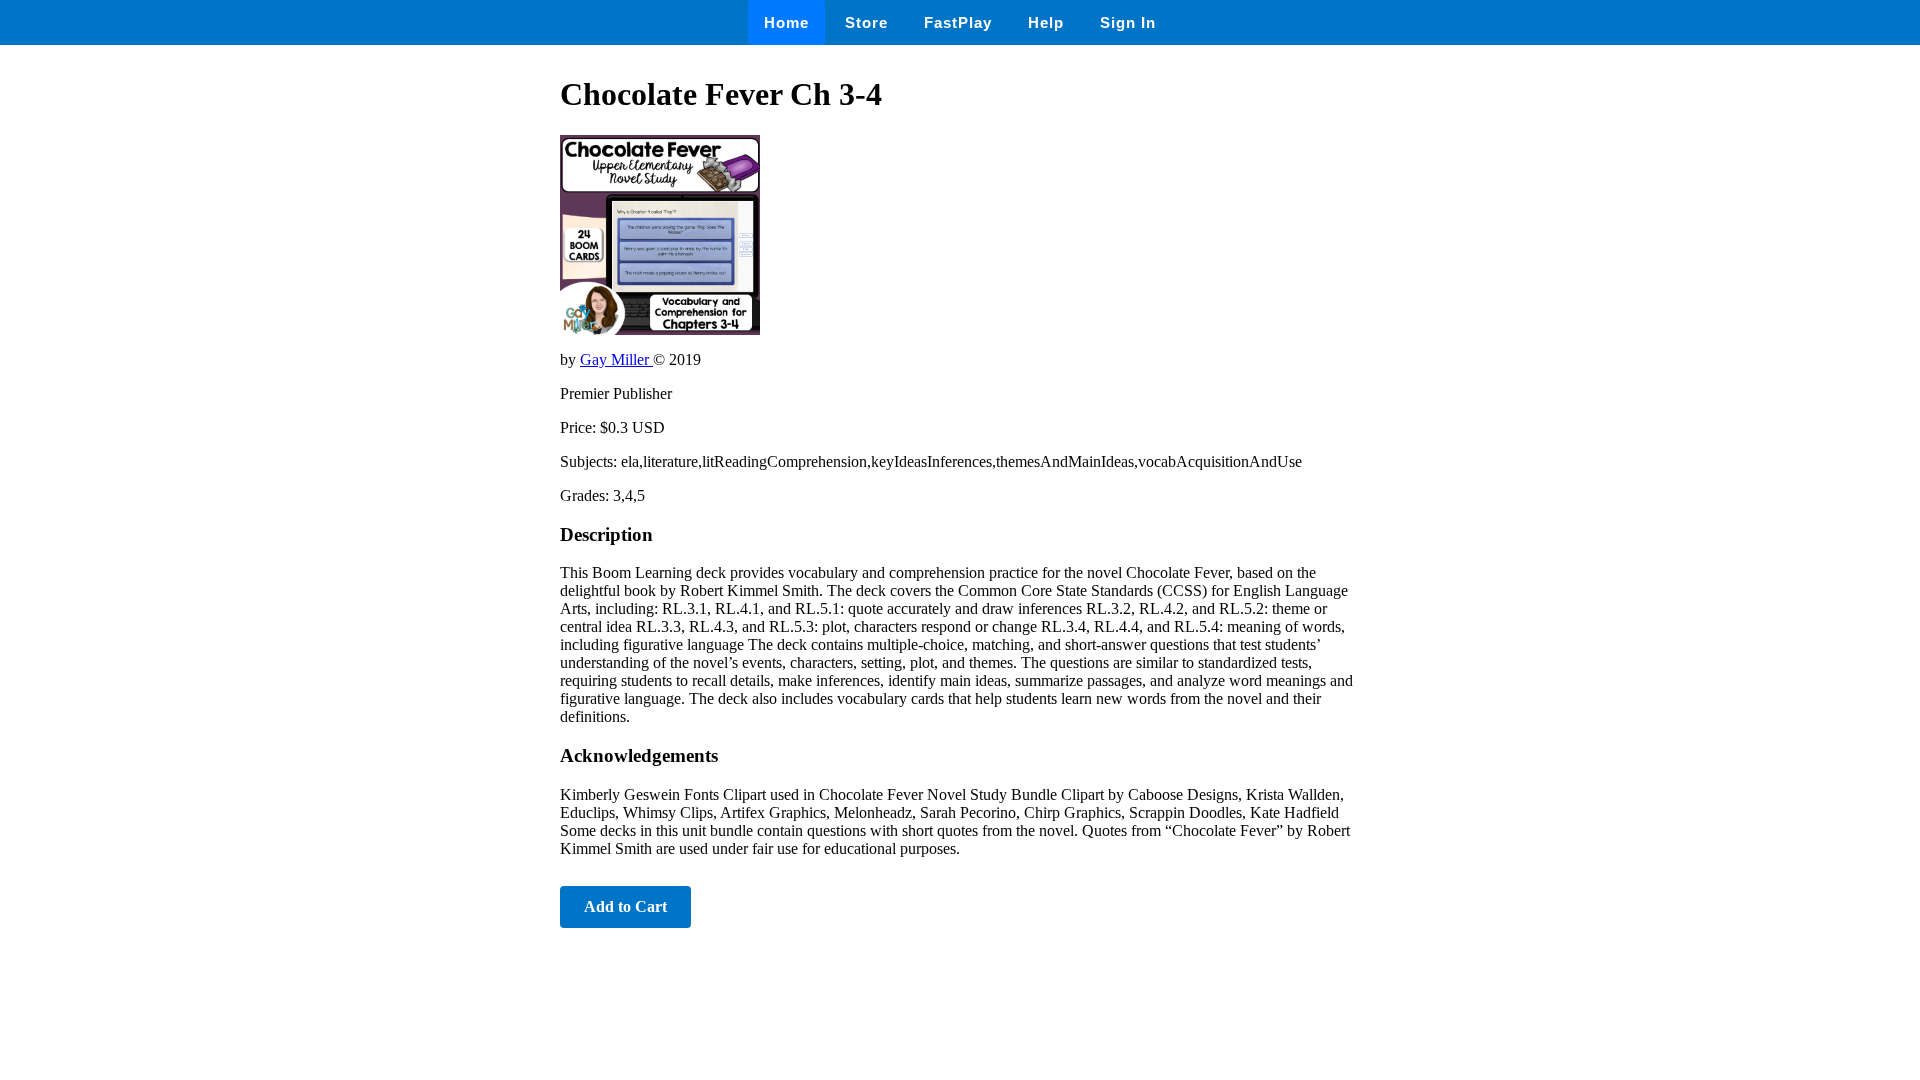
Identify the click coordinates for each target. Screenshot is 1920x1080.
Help (1046, 22)
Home (786, 22)
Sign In (1128, 22)
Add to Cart (625, 906)
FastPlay (958, 22)
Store (866, 22)
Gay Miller (616, 359)
